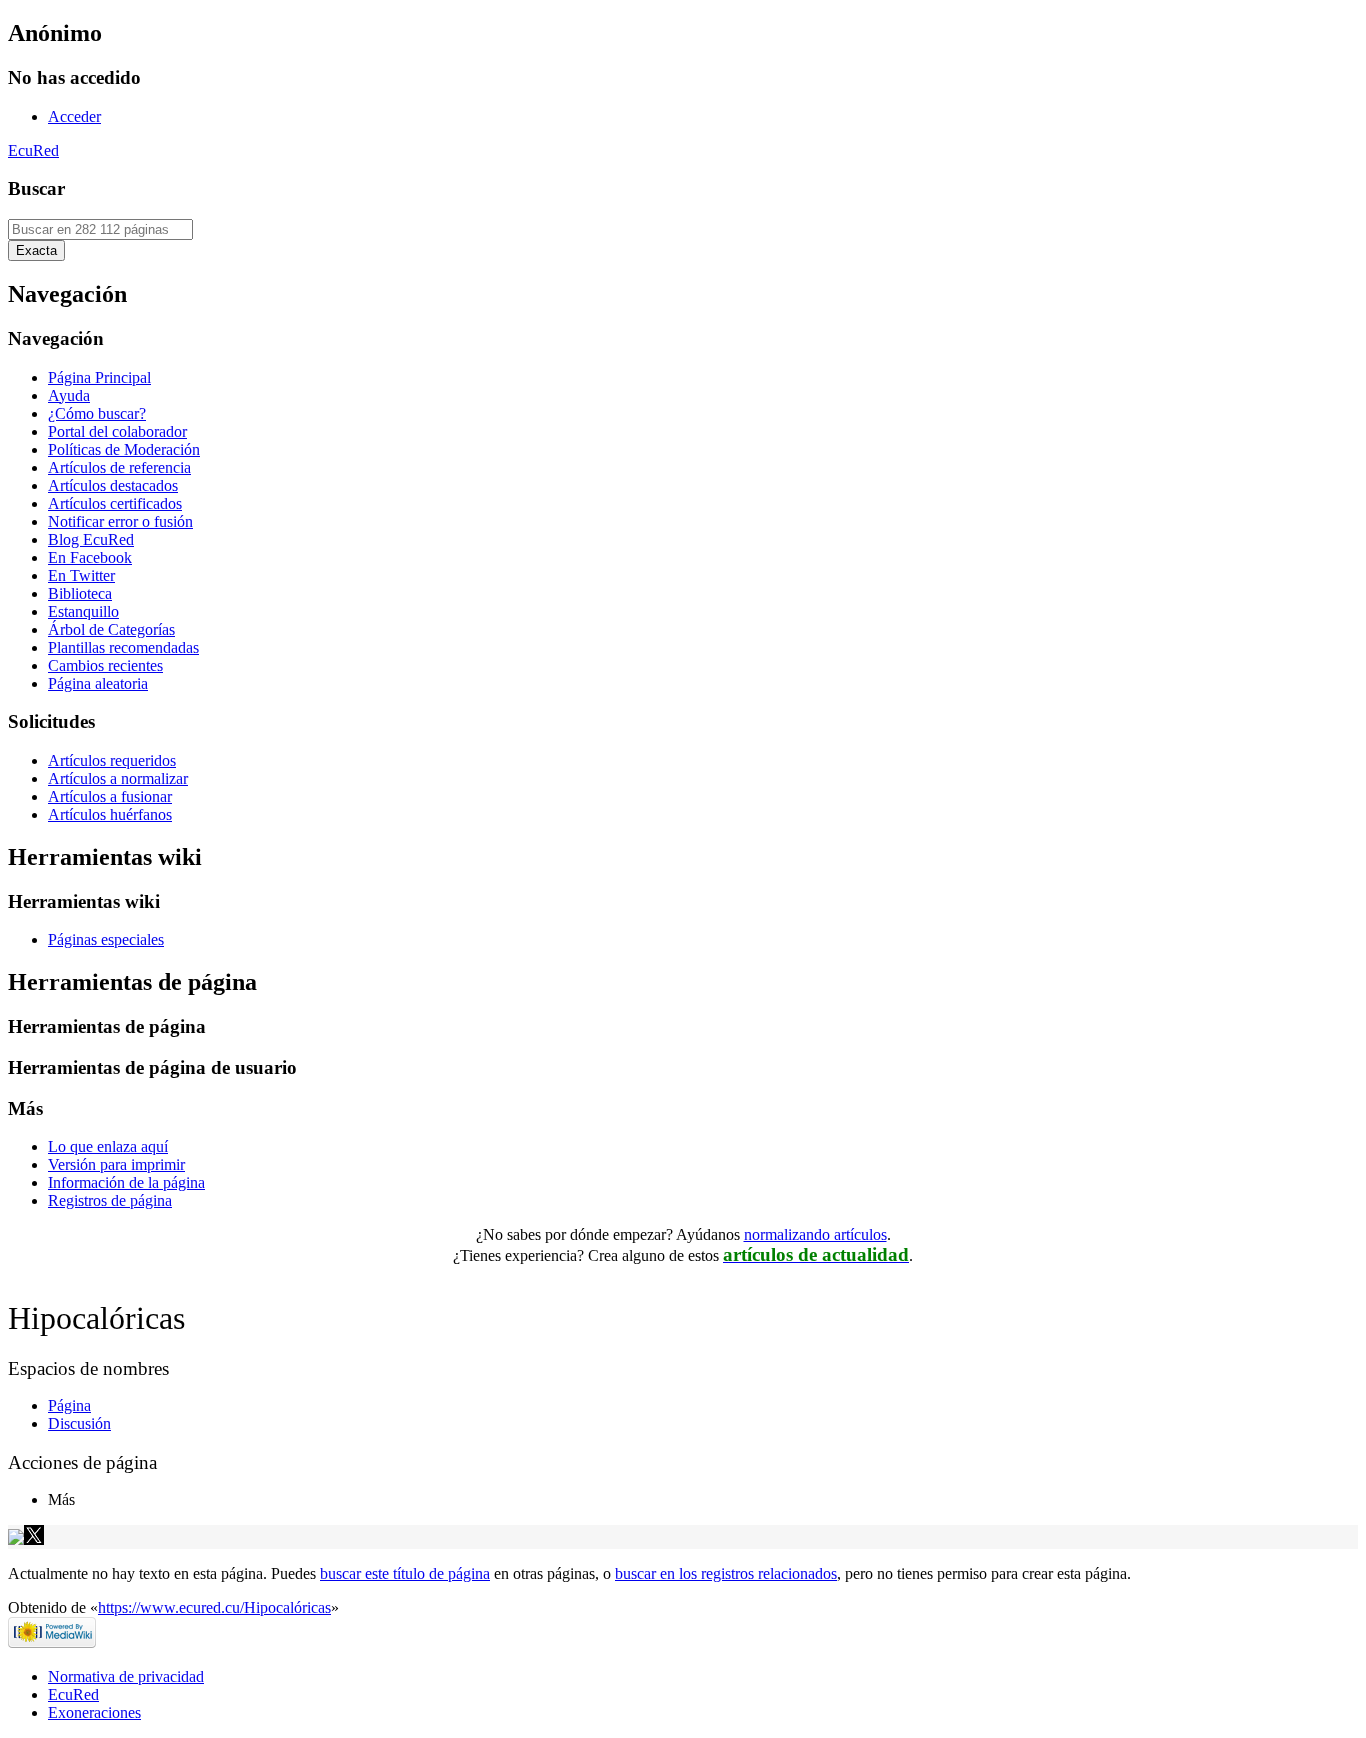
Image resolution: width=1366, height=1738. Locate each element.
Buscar (36, 188)
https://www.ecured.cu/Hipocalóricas (214, 1607)
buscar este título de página (405, 1573)
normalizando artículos (815, 1234)
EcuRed (33, 150)
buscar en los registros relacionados (726, 1573)
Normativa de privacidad (126, 1676)
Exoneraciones (94, 1712)
